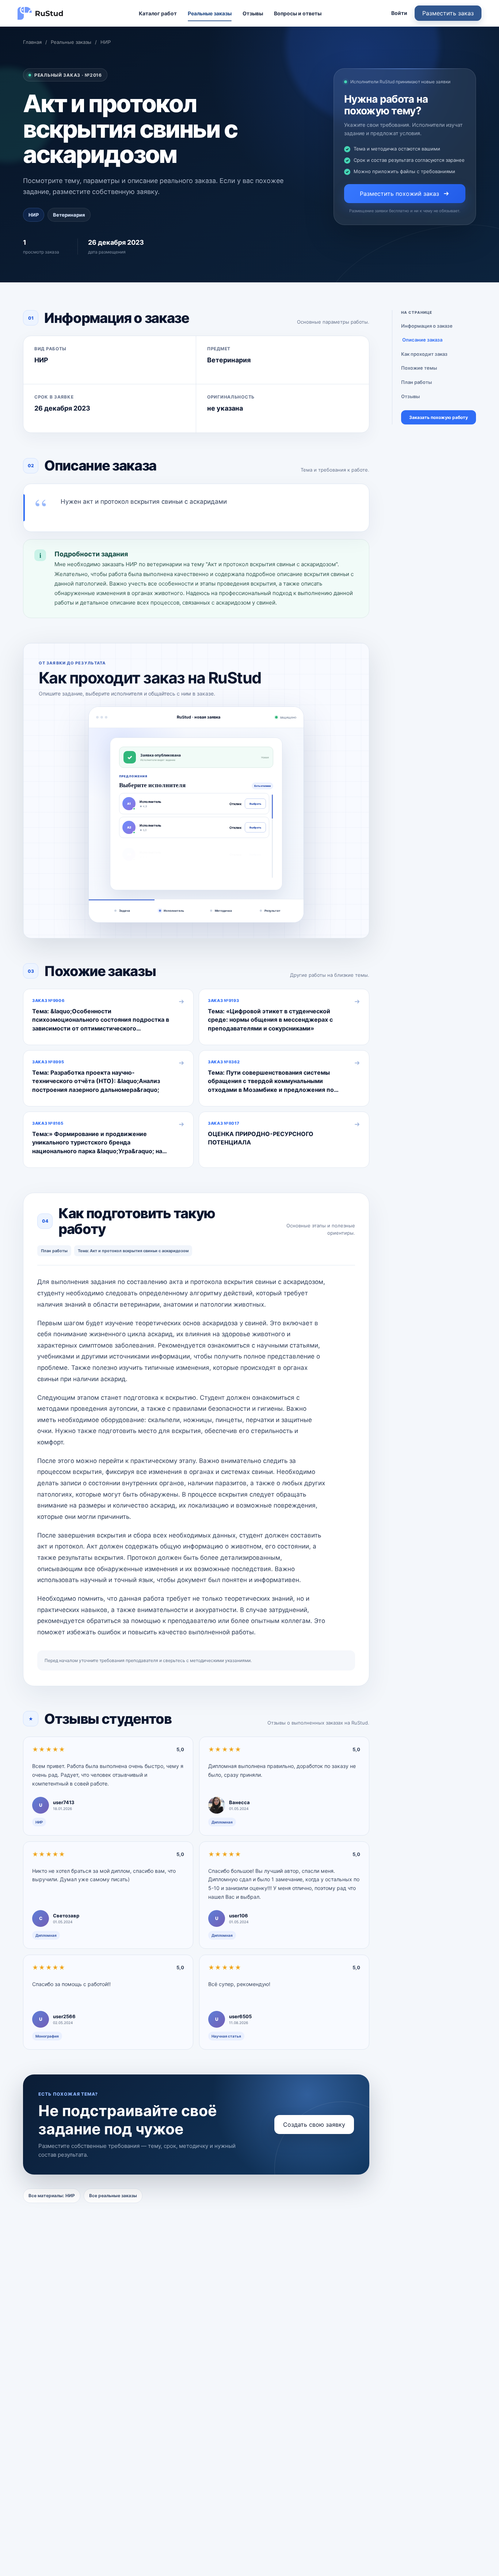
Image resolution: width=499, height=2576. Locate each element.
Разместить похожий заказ (399, 194)
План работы (416, 382)
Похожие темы (419, 368)
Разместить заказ (448, 13)
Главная (32, 42)
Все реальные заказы (113, 2196)
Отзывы (253, 13)
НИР (106, 42)
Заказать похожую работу (439, 417)
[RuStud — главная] (41, 13)
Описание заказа (422, 340)
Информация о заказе (427, 326)
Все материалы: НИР (52, 2196)
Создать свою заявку (314, 2125)
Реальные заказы (210, 13)
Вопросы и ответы (298, 13)
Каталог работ (158, 13)
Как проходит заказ (424, 354)
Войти (399, 13)
